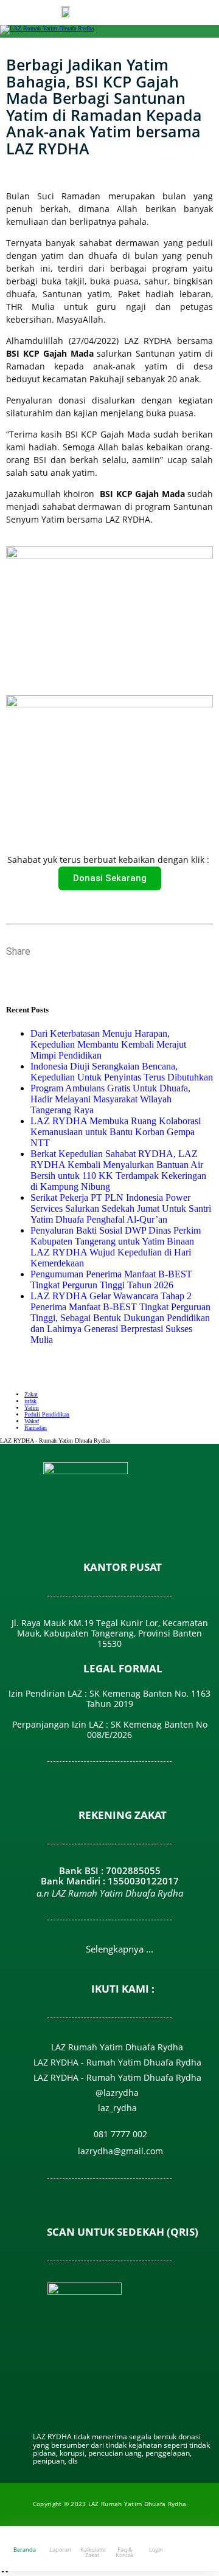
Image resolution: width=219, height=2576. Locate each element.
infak (30, 1401)
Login (156, 2550)
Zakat (31, 1394)
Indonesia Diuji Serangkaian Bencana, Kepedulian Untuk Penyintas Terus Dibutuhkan (122, 1072)
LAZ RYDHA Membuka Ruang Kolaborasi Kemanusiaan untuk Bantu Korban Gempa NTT (116, 1132)
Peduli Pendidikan (47, 1414)
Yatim (32, 1408)
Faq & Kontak (125, 2552)
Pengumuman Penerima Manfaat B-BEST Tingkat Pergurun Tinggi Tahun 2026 (111, 1279)
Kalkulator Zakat (93, 2552)
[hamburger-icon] (188, 14)
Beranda (25, 2550)
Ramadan (36, 1428)
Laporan (60, 2550)
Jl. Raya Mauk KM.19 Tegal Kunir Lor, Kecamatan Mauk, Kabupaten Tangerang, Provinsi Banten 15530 (110, 1633)
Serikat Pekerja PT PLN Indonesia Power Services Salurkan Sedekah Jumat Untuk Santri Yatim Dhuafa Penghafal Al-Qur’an (121, 1208)
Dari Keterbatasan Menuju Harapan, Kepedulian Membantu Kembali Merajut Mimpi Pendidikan (108, 1044)
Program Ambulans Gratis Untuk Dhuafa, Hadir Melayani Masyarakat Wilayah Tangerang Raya (110, 1099)
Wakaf (32, 1421)
